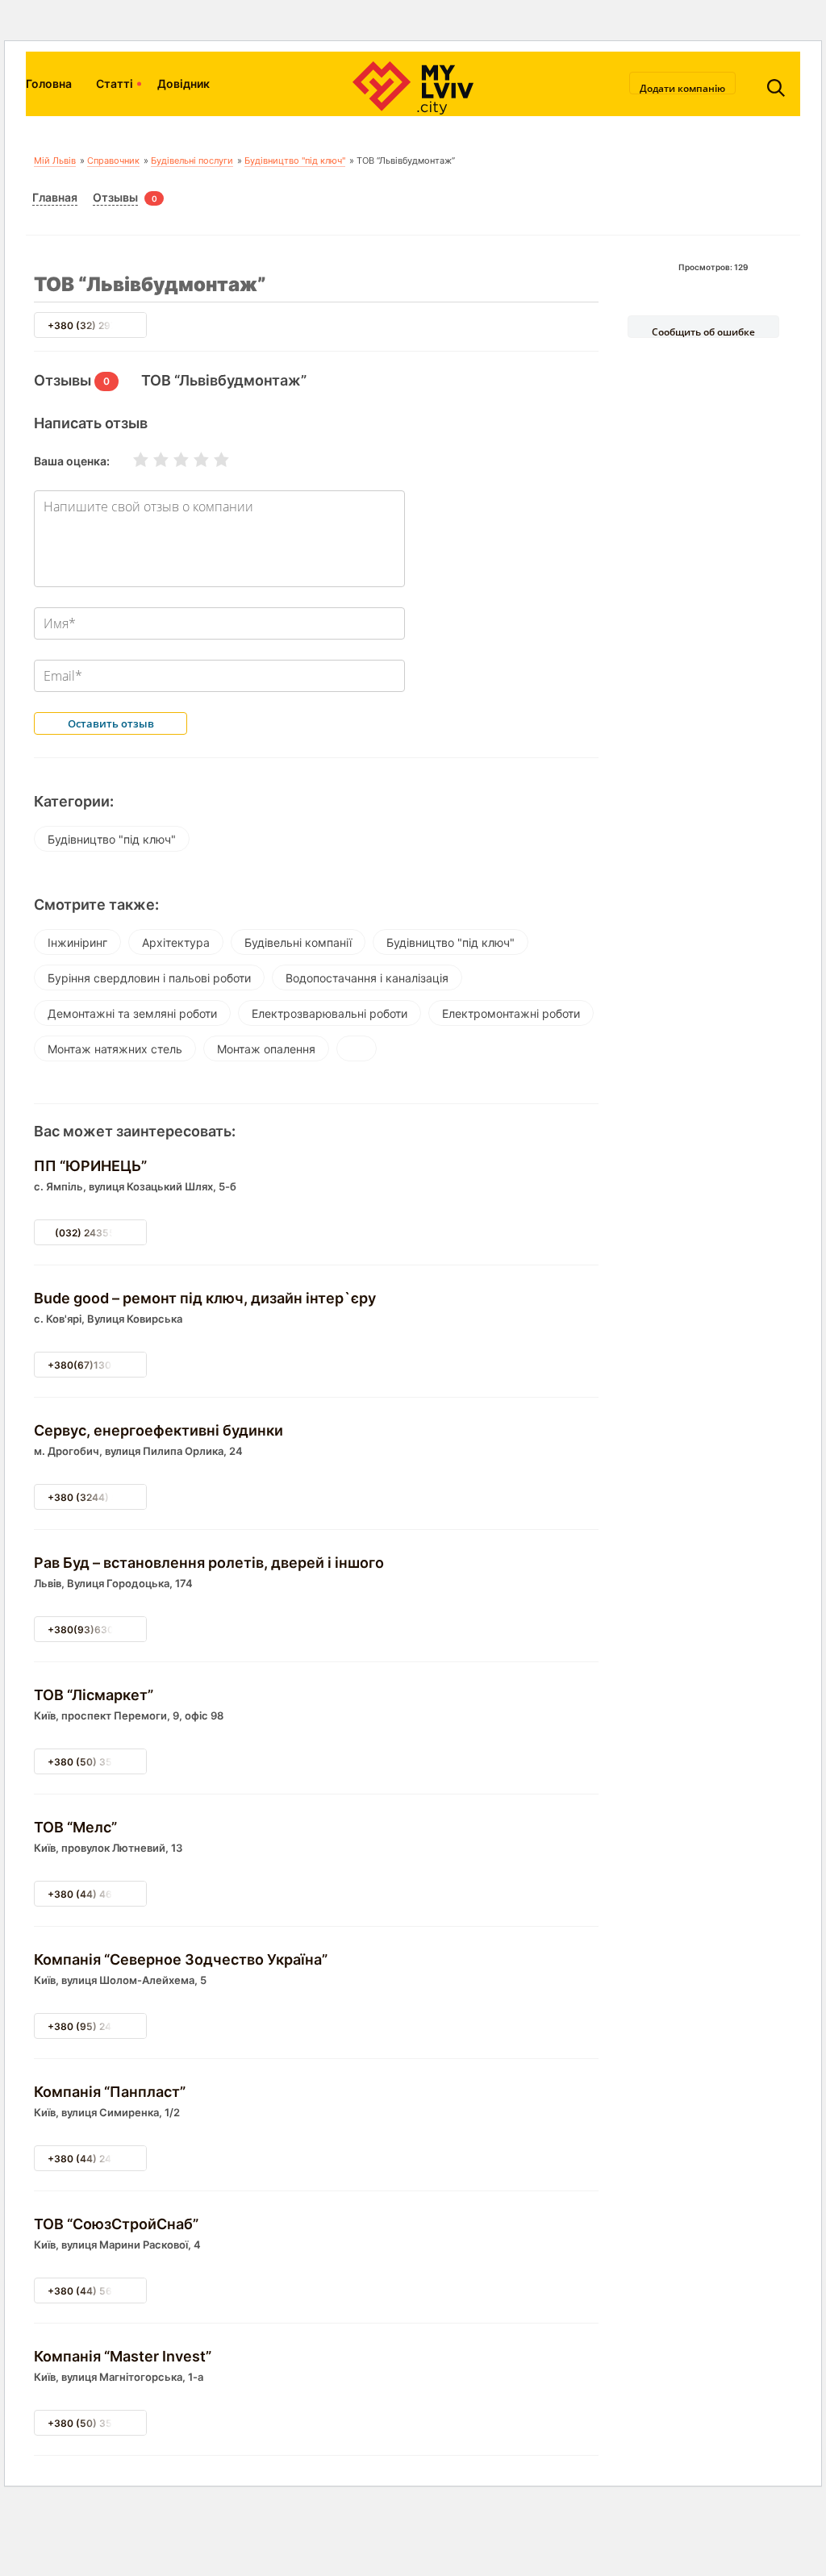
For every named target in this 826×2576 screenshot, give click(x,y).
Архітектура (176, 942)
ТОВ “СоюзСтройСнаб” (116, 2224)
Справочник (113, 160)
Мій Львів (55, 160)
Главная (55, 197)
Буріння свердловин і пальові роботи (149, 978)
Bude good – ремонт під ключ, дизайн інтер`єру (205, 1298)
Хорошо (191, 460)
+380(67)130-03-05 (97, 1365)
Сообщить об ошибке (703, 331)
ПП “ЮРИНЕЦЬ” (90, 1166)
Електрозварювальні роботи (330, 1013)
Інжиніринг (77, 942)
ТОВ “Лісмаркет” (94, 1695)
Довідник (184, 83)
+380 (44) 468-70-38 (100, 1894)
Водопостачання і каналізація (367, 978)
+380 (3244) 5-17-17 (98, 1497)
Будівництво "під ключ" (295, 160)
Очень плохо (131, 460)
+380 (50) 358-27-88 (100, 2423)
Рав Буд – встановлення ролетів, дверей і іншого (209, 1563)
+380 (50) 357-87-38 (100, 1762)
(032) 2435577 (91, 1233)
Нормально (171, 460)
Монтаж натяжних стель (115, 1049)
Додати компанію (682, 88)
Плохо (151, 460)
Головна (49, 83)
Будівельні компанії (298, 942)
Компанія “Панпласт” (110, 2092)
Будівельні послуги (192, 160)
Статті (115, 83)
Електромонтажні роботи (511, 1013)
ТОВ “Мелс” (75, 1827)
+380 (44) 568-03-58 (101, 2291)
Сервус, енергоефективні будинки (159, 1430)
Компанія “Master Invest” (123, 2356)
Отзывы (115, 197)
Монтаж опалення (266, 1049)
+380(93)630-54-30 (98, 1630)
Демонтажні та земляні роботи (132, 1013)
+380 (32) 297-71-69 (98, 325)
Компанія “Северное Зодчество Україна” (181, 1959)
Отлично (211, 460)
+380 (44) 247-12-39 (99, 2159)
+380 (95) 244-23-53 (100, 2026)
